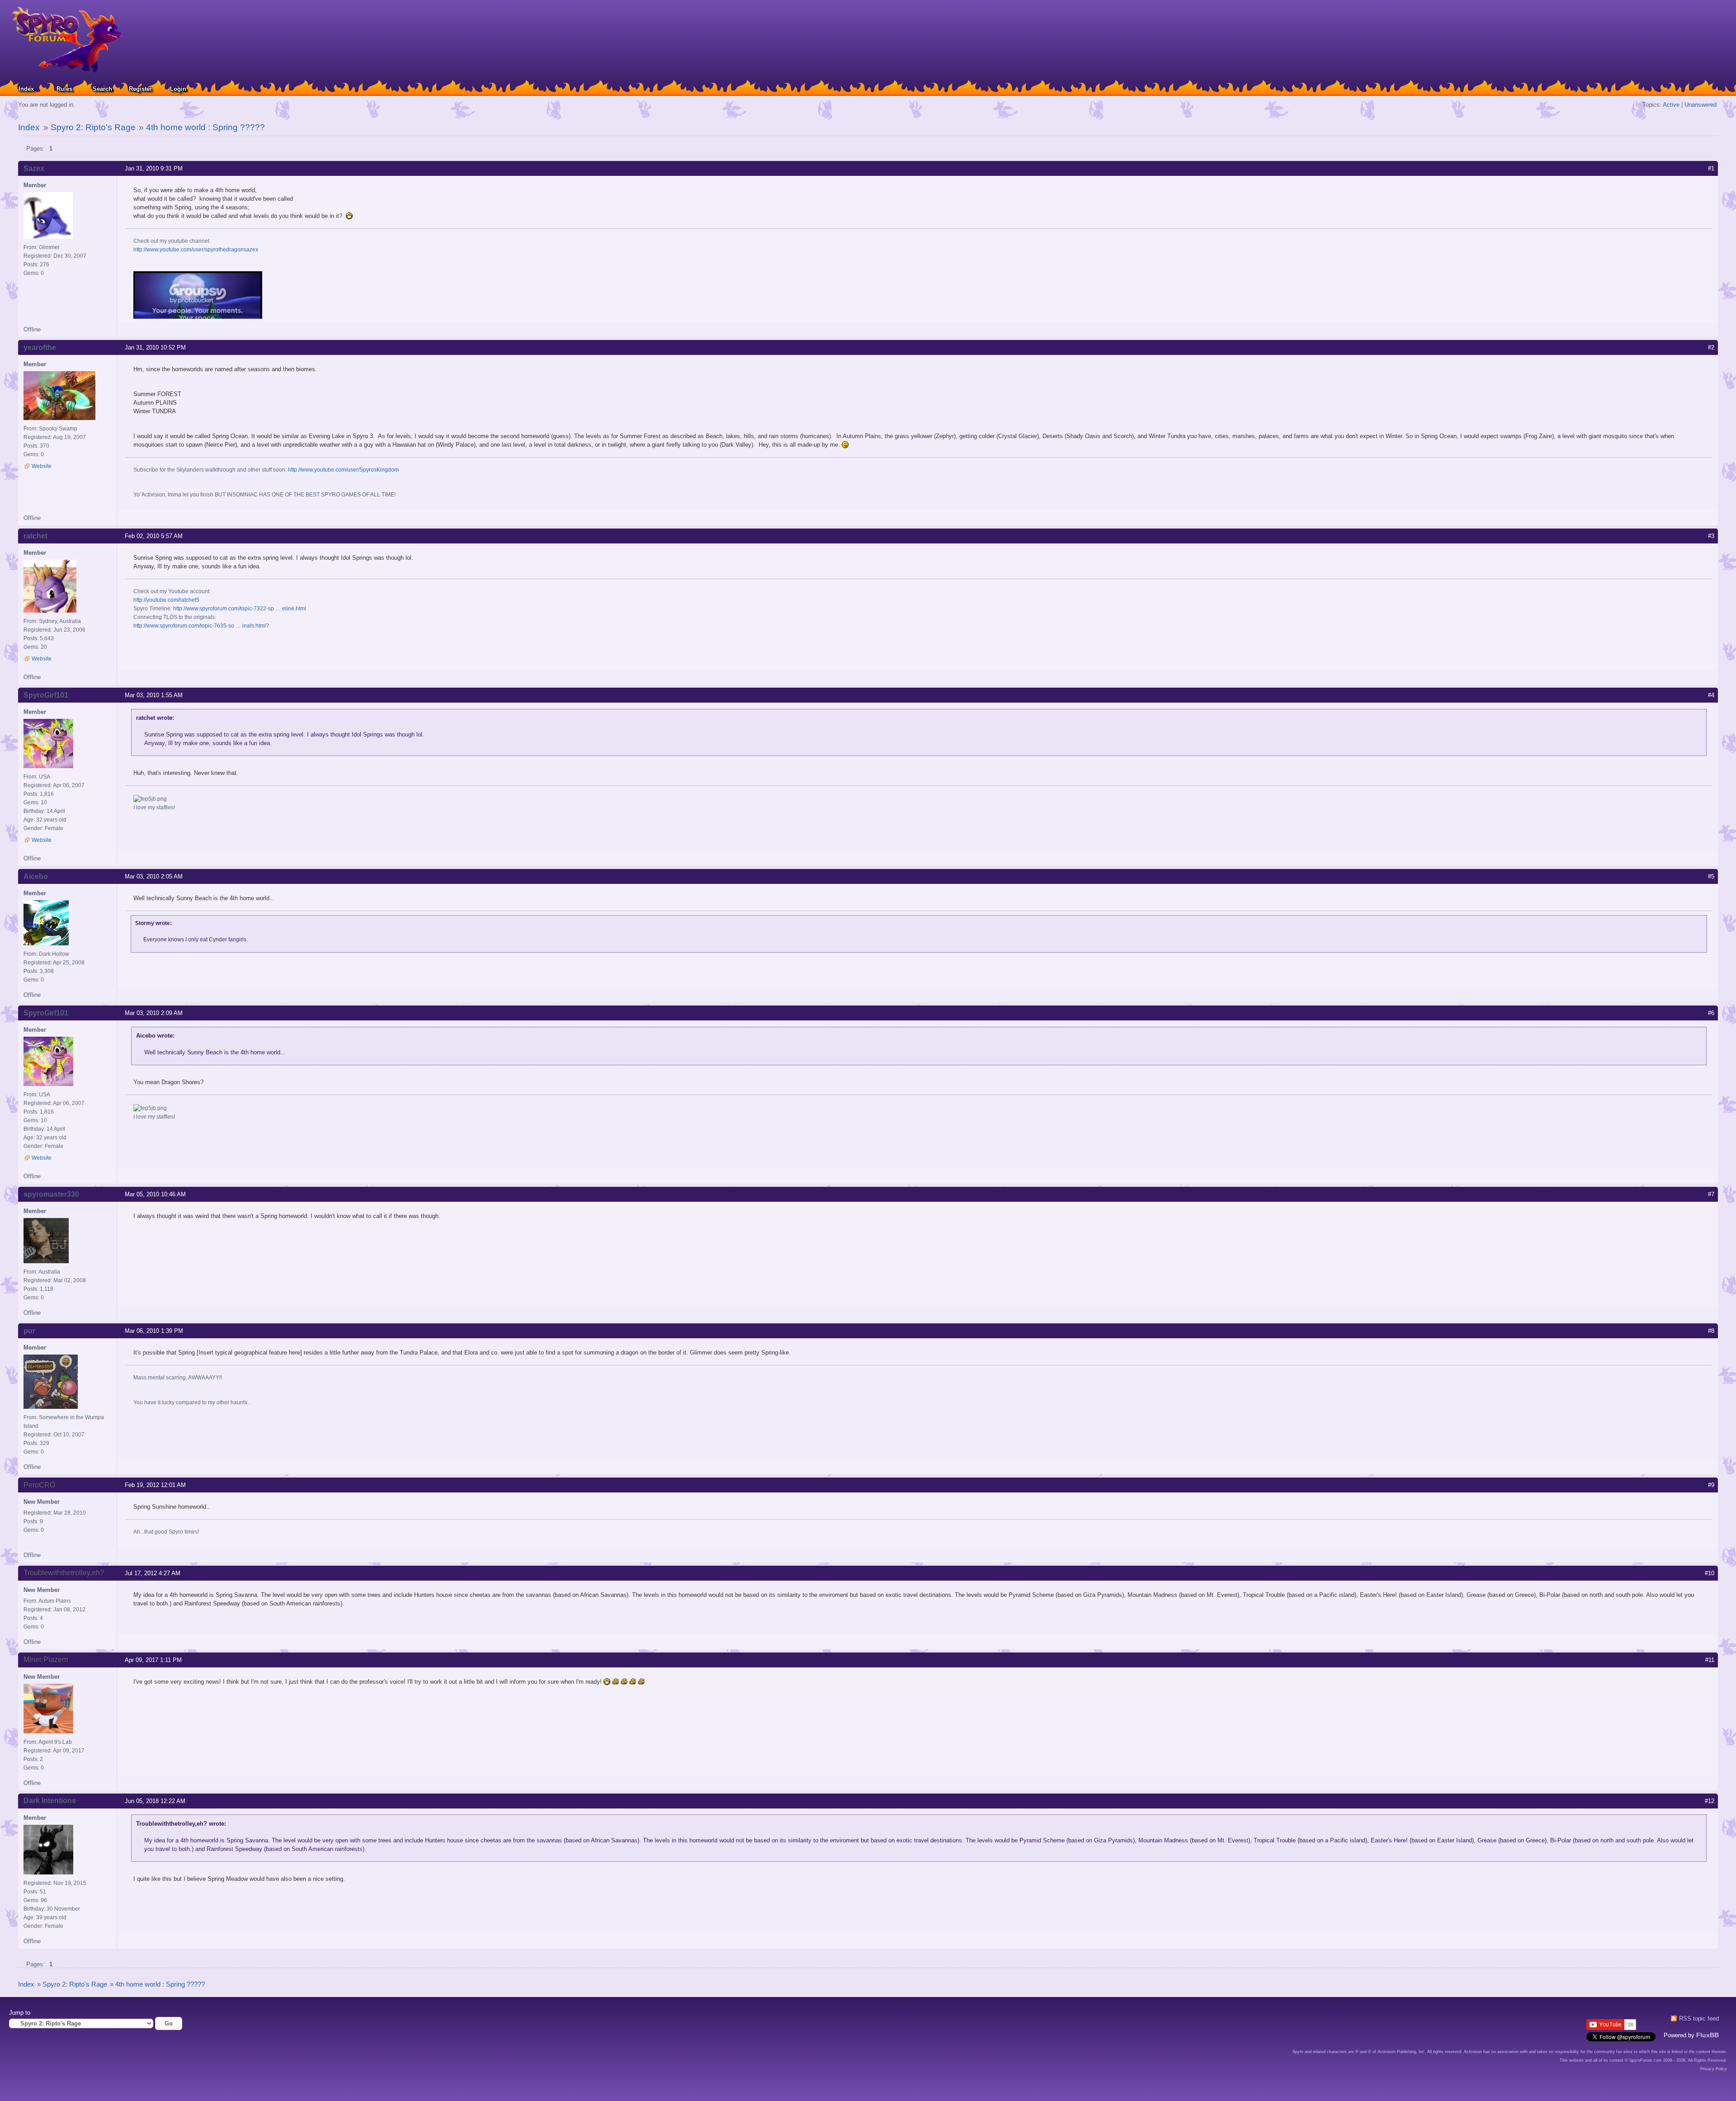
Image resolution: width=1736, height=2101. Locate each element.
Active (1671, 105)
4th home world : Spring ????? (205, 127)
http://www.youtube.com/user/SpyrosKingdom (343, 470)
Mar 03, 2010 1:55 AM (154, 695)
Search (102, 89)
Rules (64, 89)
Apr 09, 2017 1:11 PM (153, 1660)
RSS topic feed (1699, 2018)
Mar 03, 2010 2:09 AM (154, 1013)
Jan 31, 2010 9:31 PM (154, 168)
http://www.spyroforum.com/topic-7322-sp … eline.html (240, 609)
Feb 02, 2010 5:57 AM (154, 536)
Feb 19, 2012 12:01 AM (155, 1485)
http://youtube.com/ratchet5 (166, 600)
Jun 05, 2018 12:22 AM (155, 1801)
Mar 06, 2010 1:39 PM (154, 1331)
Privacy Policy (1714, 2069)
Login (178, 89)
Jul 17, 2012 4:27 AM (153, 1573)
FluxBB (1708, 2035)
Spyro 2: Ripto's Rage (93, 127)
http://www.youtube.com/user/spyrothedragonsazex (196, 250)
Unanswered (1701, 105)
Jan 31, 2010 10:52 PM (155, 347)
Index (26, 89)
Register (140, 89)
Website (42, 466)
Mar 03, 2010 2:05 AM (154, 876)
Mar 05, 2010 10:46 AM (155, 1194)
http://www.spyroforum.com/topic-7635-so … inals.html (200, 626)
